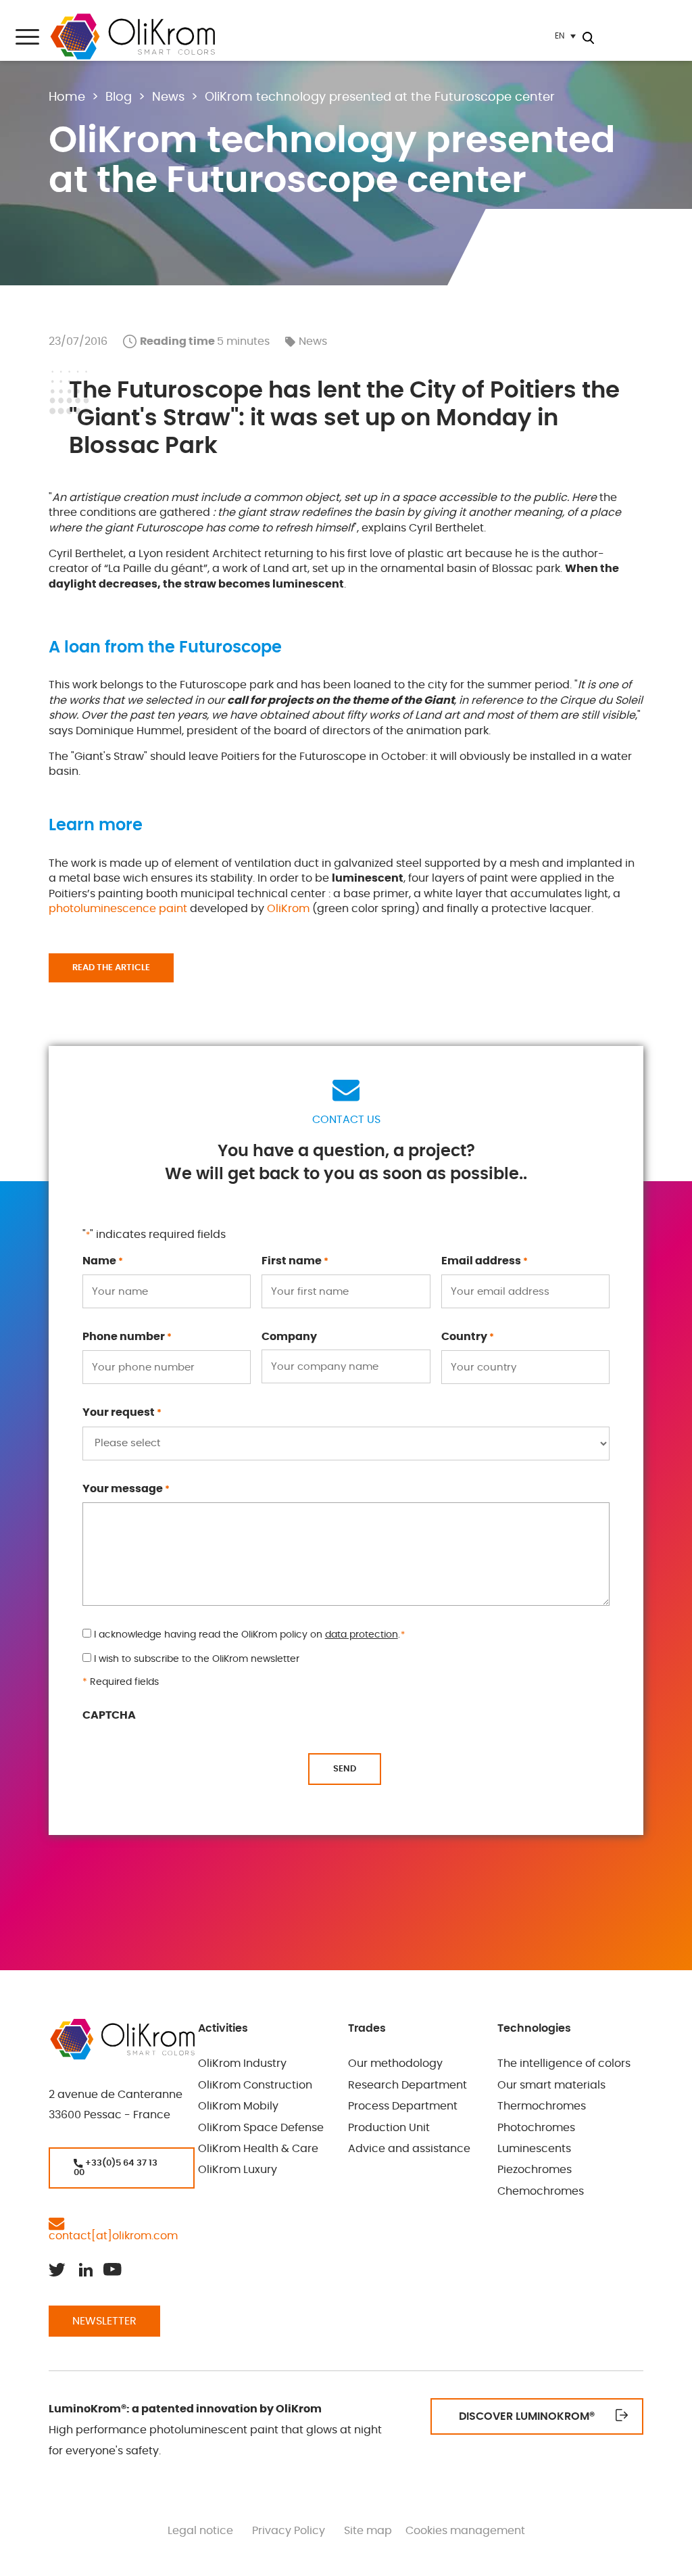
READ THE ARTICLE (111, 968)
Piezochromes (535, 2170)
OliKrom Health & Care (258, 2149)
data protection (362, 1635)
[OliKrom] (132, 37)
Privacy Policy (289, 2531)
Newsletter (104, 2321)
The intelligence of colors (564, 2064)
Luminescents (534, 2149)
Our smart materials (551, 2085)
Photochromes (536, 2128)
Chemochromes (541, 2191)
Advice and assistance (409, 2149)
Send (345, 1769)
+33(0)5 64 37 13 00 (116, 2168)
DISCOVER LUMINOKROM (527, 2416)
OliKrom (288, 909)
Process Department (403, 2106)
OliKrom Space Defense (261, 2128)
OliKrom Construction (255, 2085)
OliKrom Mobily (238, 2106)
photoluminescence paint (118, 909)
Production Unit (389, 2128)
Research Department (407, 2085)
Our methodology (395, 2064)
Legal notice (200, 2531)
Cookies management (465, 2531)
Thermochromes (542, 2106)
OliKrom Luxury (238, 2170)
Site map (368, 2531)
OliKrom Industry (242, 2064)
